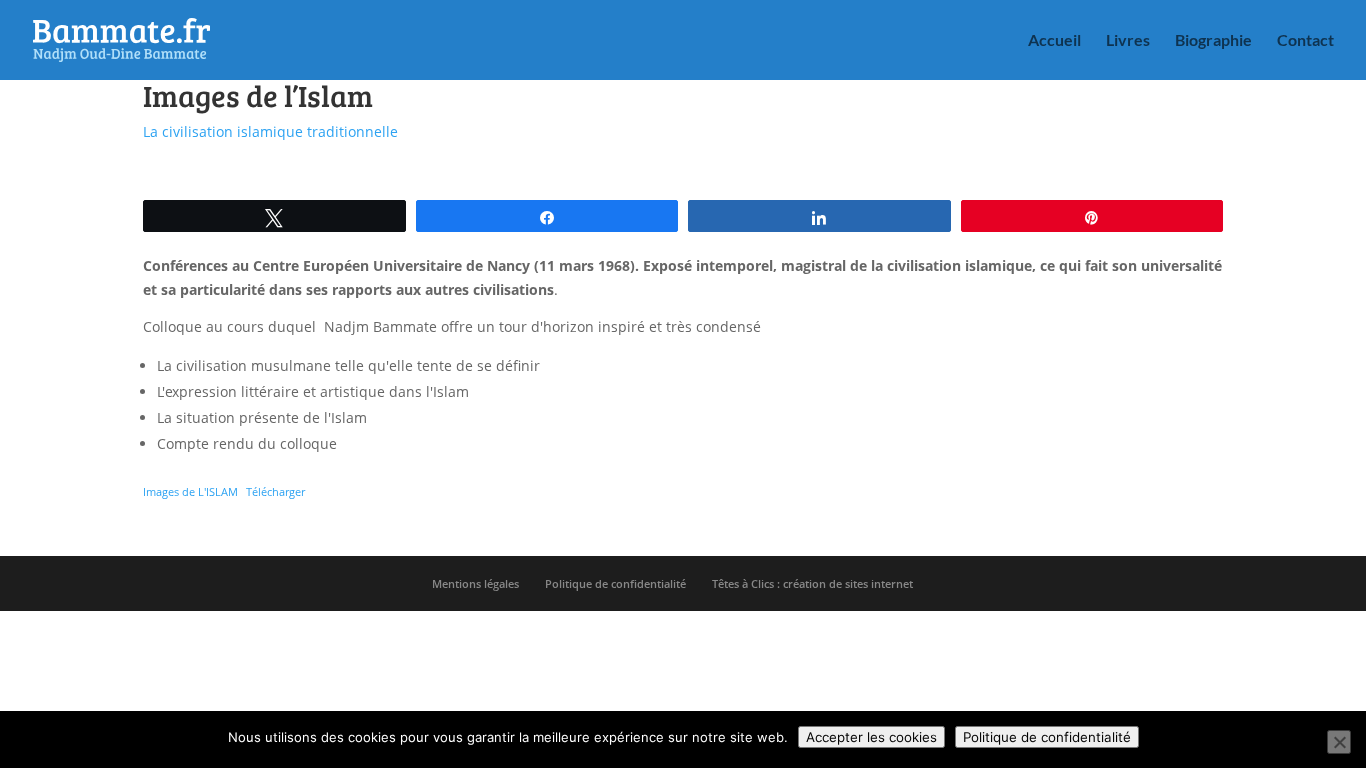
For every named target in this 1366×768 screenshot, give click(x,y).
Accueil (1054, 41)
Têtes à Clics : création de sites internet (812, 583)
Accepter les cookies (871, 737)
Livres (1128, 41)
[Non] (1339, 742)
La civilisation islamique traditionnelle (270, 131)
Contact (1305, 41)
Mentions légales (475, 583)
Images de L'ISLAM (190, 491)
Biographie (1213, 41)
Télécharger (275, 491)
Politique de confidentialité (615, 583)
